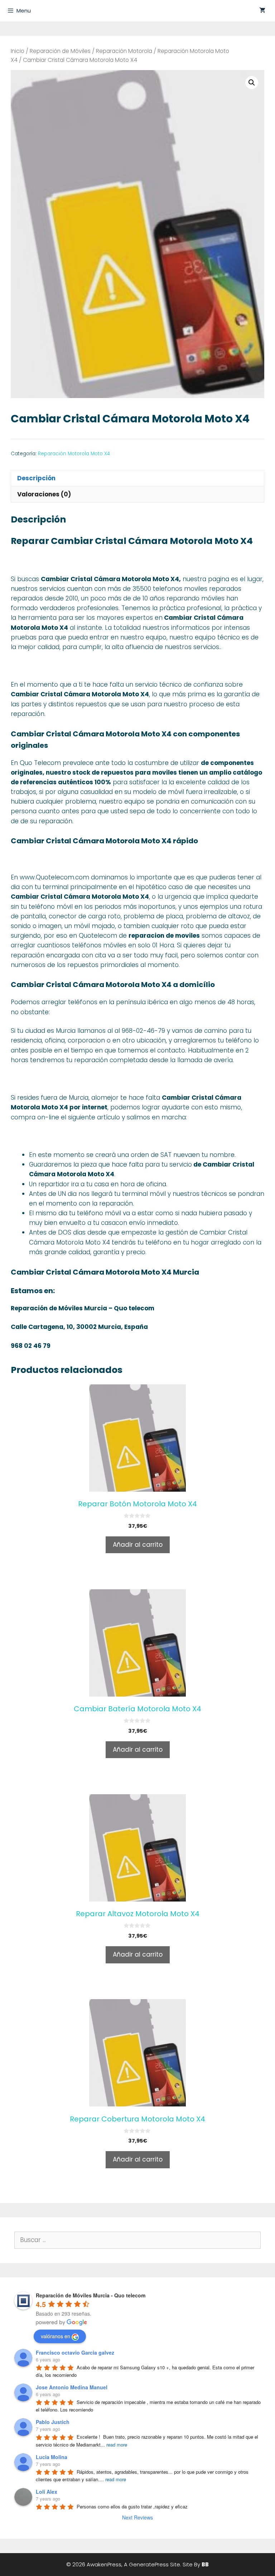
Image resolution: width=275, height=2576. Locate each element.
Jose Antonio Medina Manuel (72, 2387)
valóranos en (56, 2336)
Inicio (18, 51)
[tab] (137, 478)
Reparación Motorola (124, 51)
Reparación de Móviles (60, 51)
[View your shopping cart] (262, 11)
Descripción (36, 478)
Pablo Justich (53, 2422)
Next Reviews (137, 2517)
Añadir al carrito (138, 1545)
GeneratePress (149, 2564)
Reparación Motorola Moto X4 (74, 454)
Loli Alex (47, 2492)
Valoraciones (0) (44, 494)
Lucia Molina (52, 2457)
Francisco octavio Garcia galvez (75, 2352)
